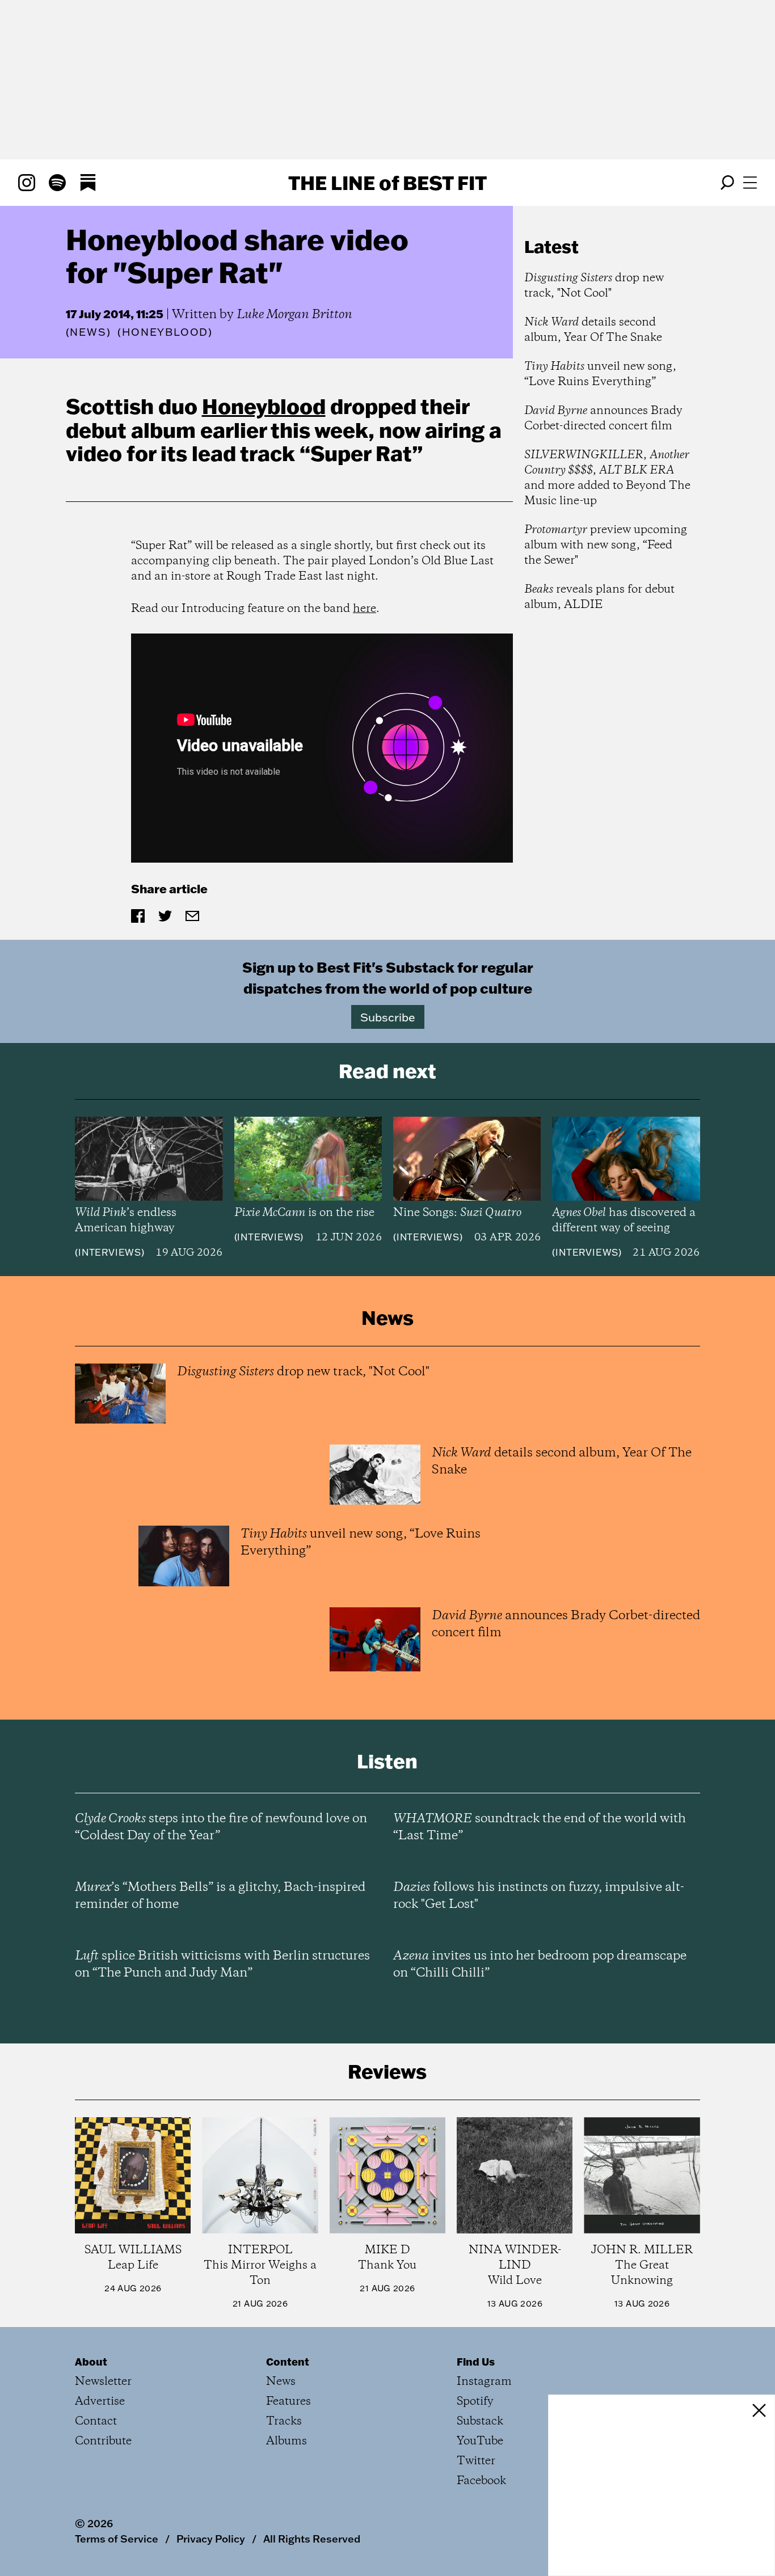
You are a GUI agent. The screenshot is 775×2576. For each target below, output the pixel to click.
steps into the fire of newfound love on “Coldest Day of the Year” (221, 1827)
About (91, 2362)
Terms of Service (117, 2539)
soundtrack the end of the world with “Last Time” (540, 1827)
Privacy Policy (211, 2539)
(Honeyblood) (165, 332)
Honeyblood (264, 406)
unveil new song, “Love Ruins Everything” (600, 374)
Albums (287, 2441)
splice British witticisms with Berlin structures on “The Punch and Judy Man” (222, 1965)
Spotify (475, 2402)
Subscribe (388, 1017)
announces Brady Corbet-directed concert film (603, 419)
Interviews (110, 1252)
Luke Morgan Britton (294, 315)
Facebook (481, 2481)
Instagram (484, 2382)
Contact (96, 2421)
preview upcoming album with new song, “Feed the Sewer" (606, 545)
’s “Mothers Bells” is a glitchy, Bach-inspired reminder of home (220, 1896)
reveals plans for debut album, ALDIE (599, 597)
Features (288, 2402)
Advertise (100, 2402)
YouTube (480, 2441)
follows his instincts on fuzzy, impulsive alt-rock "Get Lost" (539, 1896)
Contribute (103, 2441)
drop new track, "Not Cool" (594, 286)
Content (288, 2362)
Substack (480, 2421)
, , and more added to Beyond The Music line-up (607, 478)
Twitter (476, 2461)
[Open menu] (750, 183)
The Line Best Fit (387, 183)
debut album (131, 430)
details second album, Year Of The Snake (593, 330)
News (88, 332)
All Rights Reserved (312, 2539)
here (365, 609)
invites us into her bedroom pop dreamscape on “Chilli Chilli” (540, 1965)
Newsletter (103, 2382)
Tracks (284, 2421)
